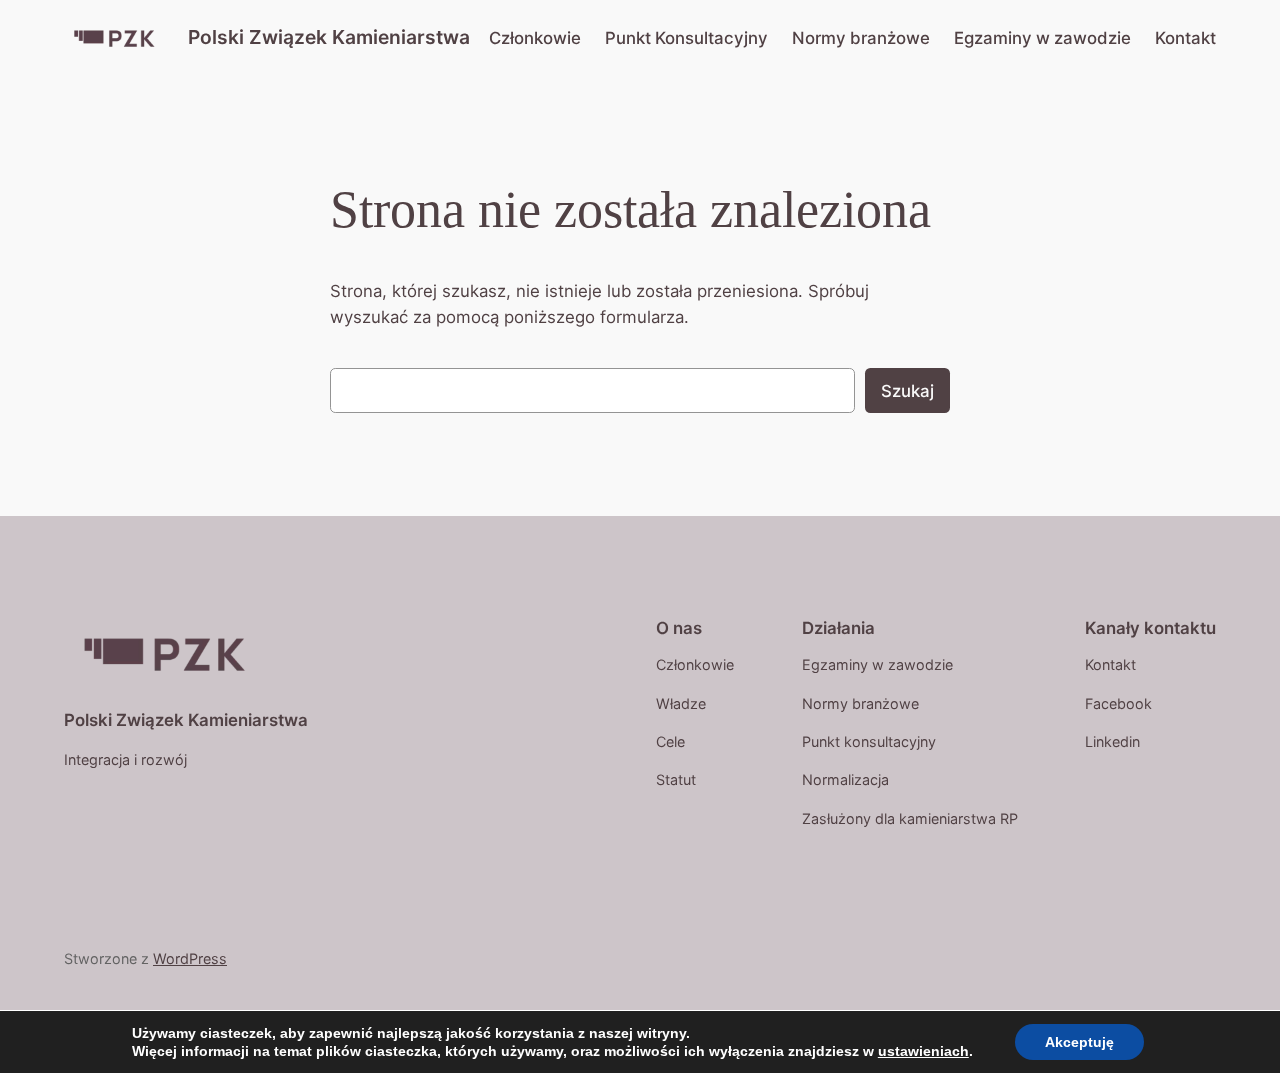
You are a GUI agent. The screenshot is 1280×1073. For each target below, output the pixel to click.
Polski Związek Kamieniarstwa (329, 37)
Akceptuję (1079, 1042)
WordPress (190, 958)
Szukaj (907, 391)
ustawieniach (923, 1051)
